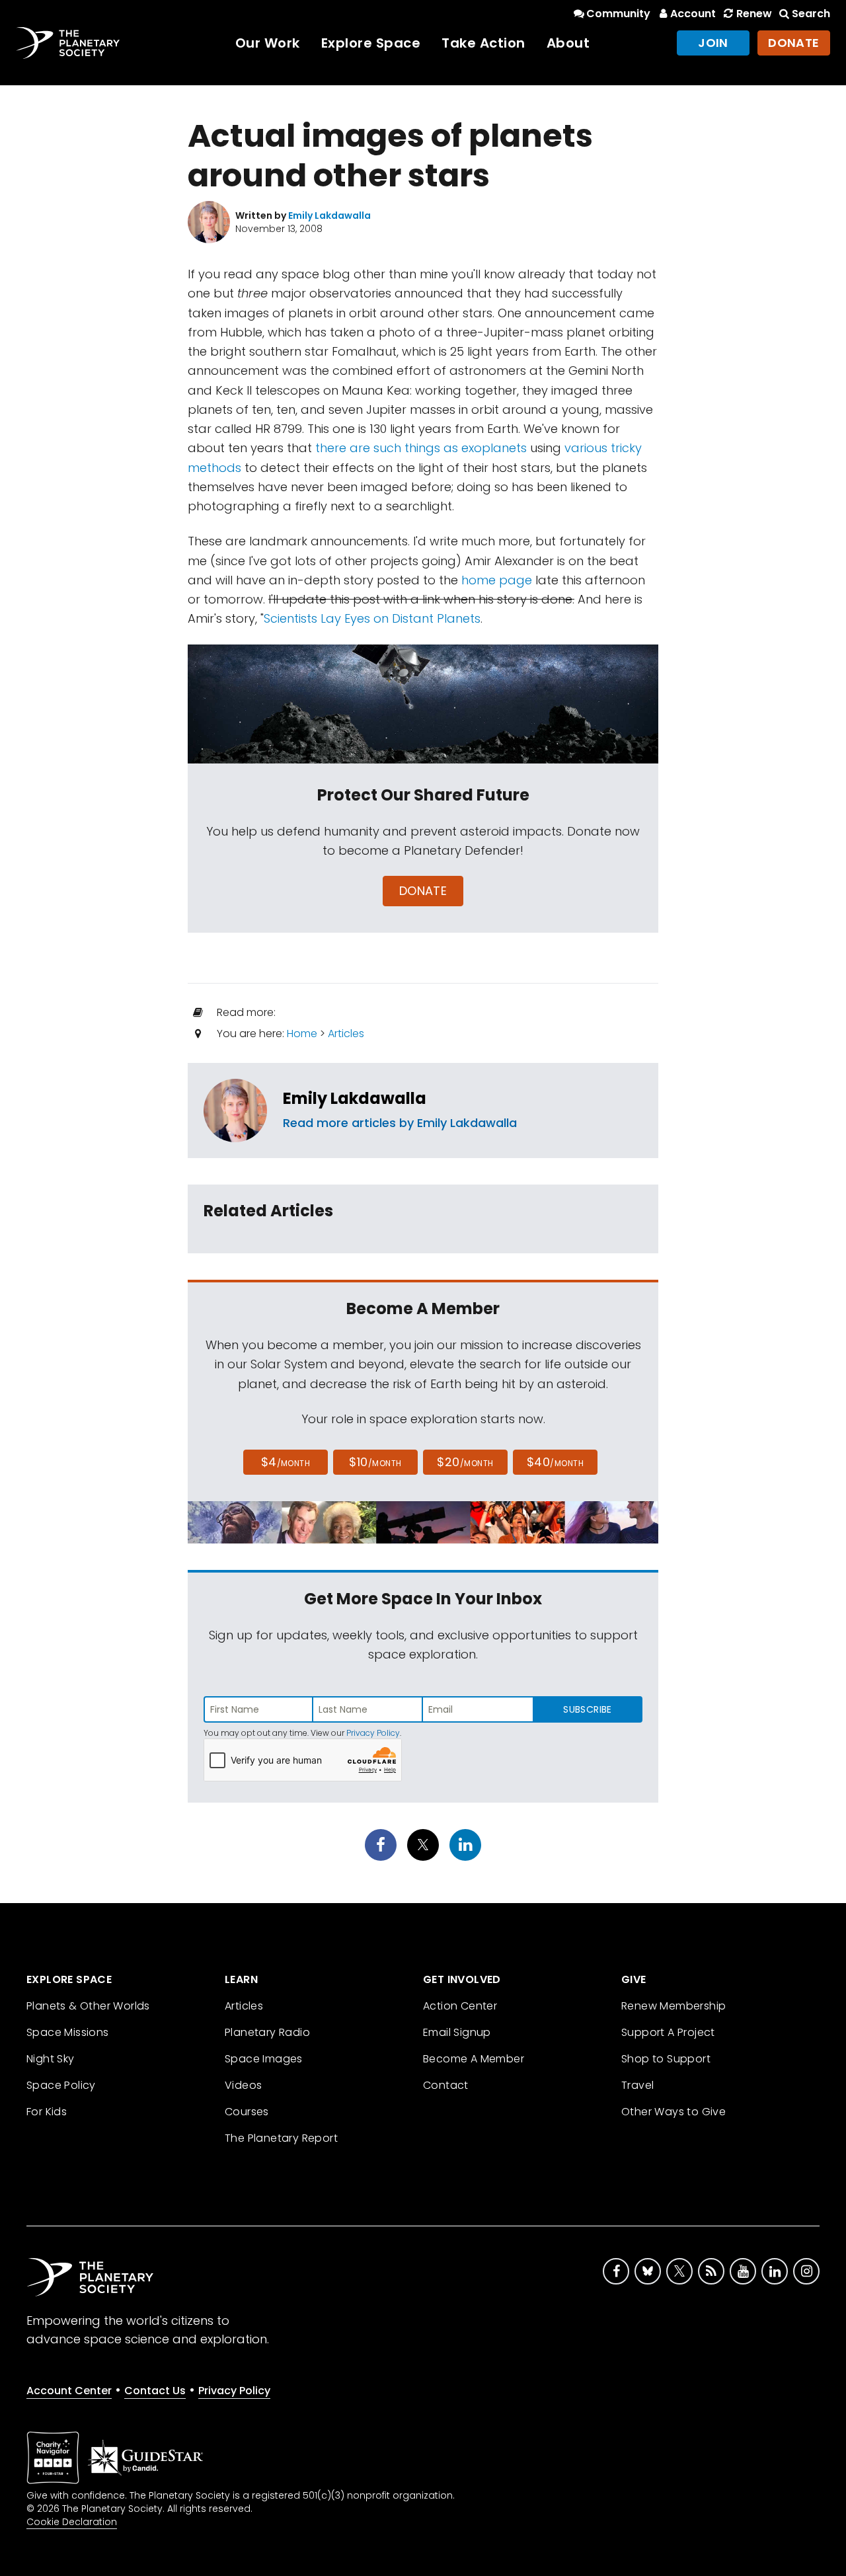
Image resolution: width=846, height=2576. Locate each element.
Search (811, 14)
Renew (754, 14)
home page (497, 580)
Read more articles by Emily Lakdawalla (400, 1123)
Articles (346, 1034)
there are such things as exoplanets (421, 448)
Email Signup (457, 2032)
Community (618, 14)
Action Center (460, 2006)
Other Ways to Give (673, 2112)
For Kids (47, 2112)
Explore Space (371, 43)
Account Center (69, 2391)
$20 (465, 1462)
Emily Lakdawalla (355, 1098)
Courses (247, 2112)
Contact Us (155, 2391)
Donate (794, 43)
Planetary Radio (267, 2032)
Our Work (268, 43)
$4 (286, 1462)
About (568, 43)
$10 (375, 1462)
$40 (555, 1462)
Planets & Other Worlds (88, 2006)
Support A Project (668, 2032)
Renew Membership (673, 2006)
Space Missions (68, 2032)
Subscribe (587, 1709)
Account (693, 14)
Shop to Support (666, 2059)
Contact (446, 2085)
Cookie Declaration (72, 2522)
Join (713, 43)
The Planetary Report (281, 2138)
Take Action (483, 43)
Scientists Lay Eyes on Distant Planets (372, 618)
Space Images (264, 2059)
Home (302, 1034)
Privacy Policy (373, 1733)
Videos (243, 2085)
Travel (637, 2085)
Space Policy (61, 2085)
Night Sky (51, 2059)
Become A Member (474, 2059)
